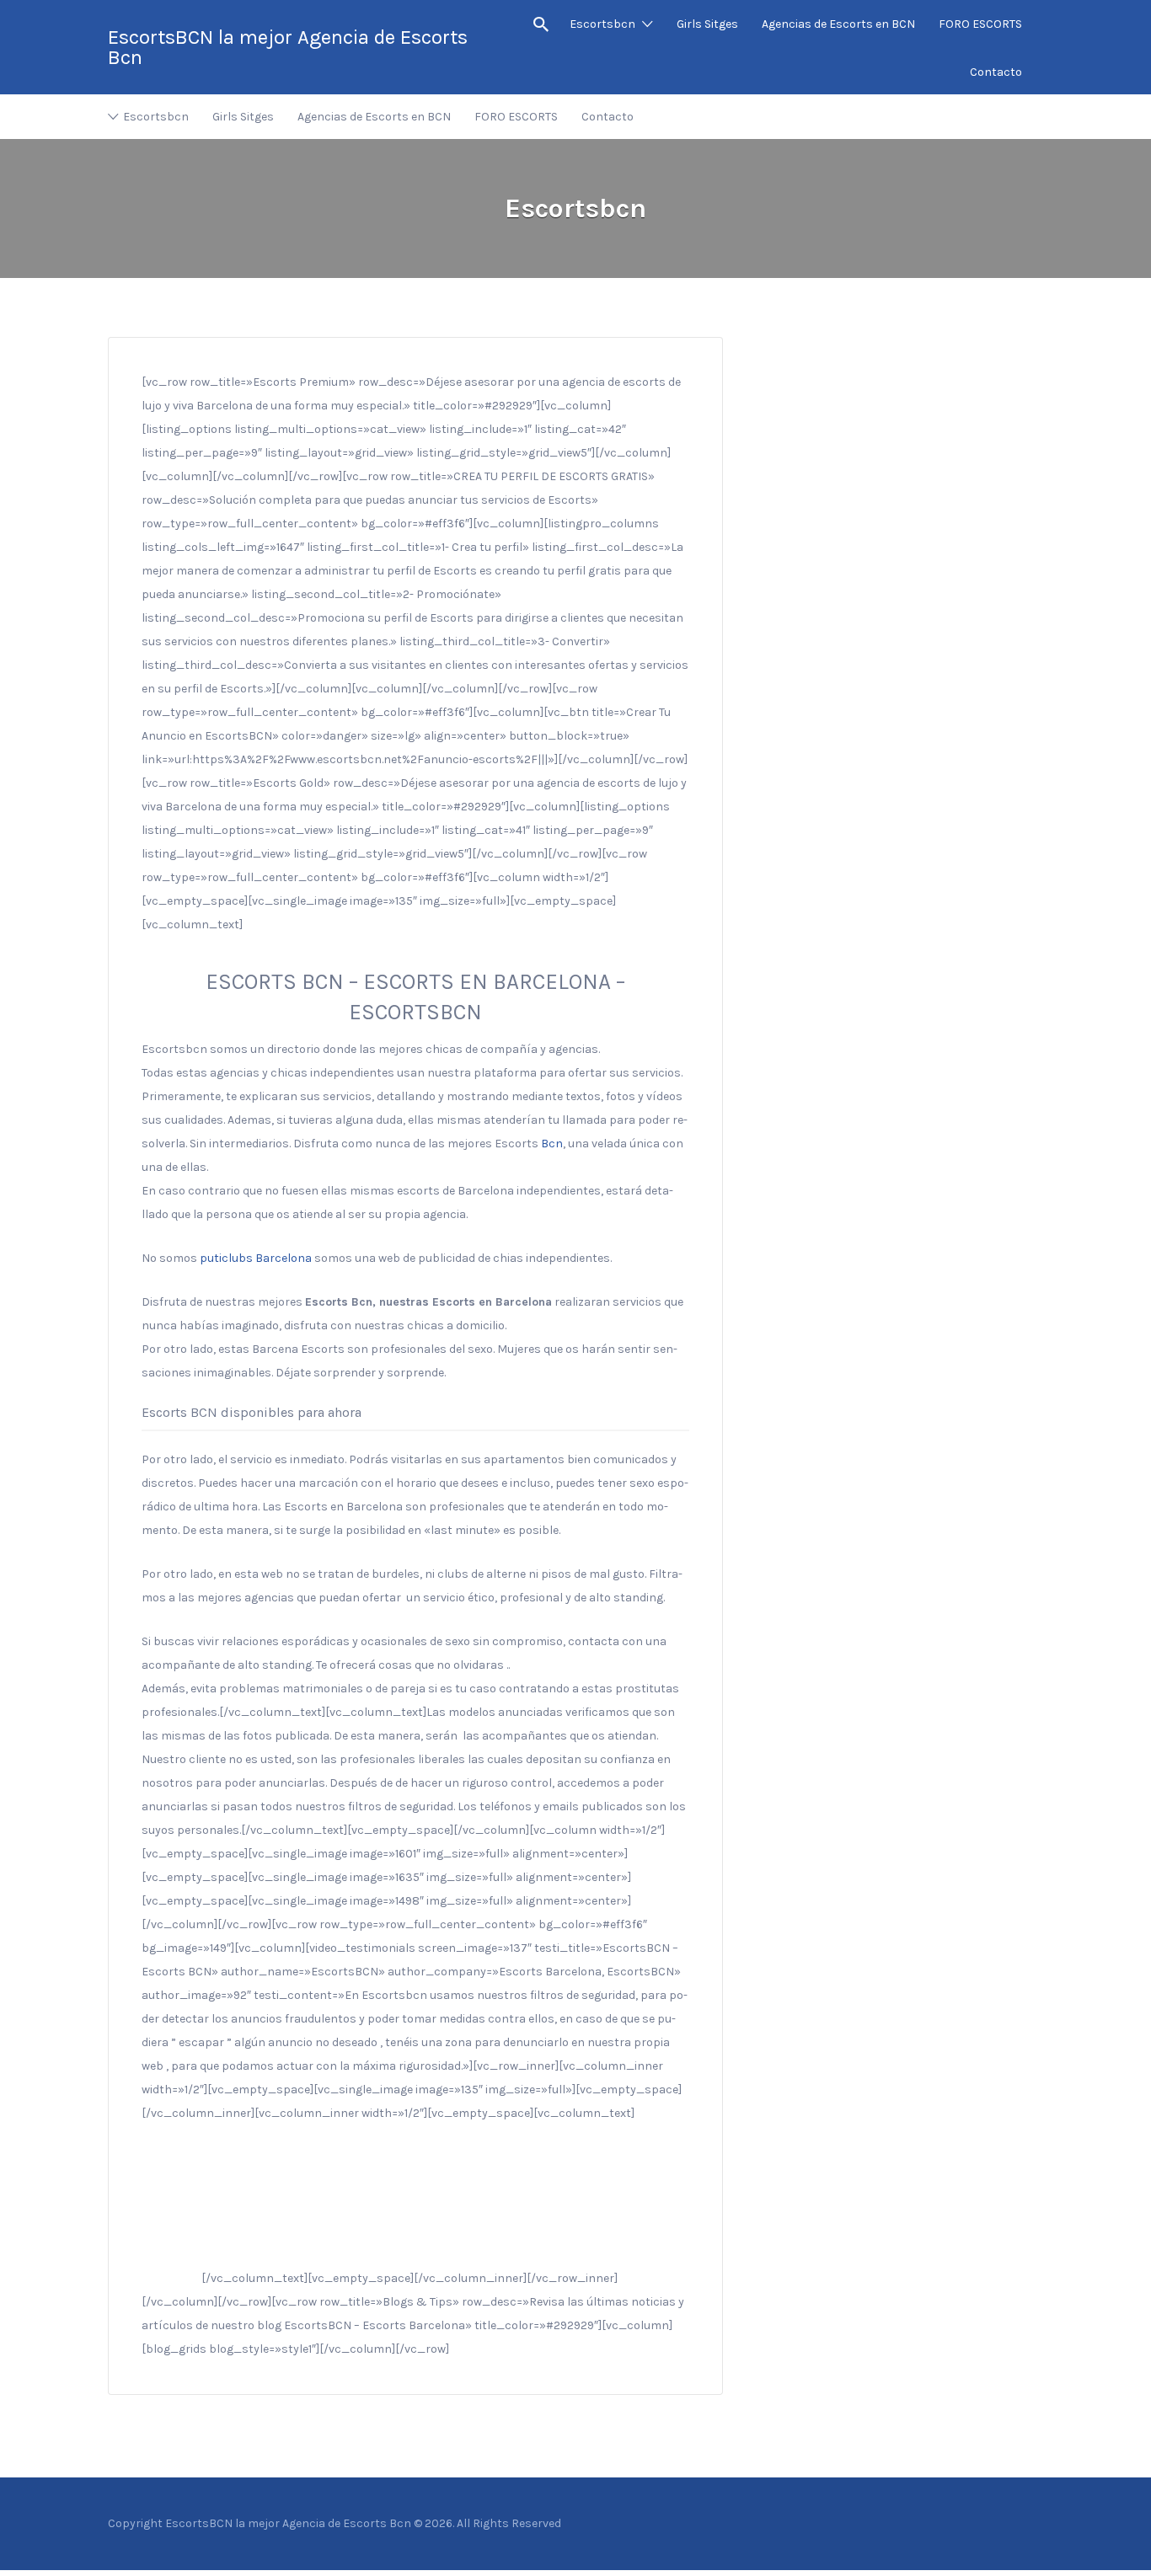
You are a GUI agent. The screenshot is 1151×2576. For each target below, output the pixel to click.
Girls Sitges (707, 24)
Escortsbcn (602, 24)
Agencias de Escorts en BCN (838, 24)
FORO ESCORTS (980, 24)
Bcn (552, 1144)
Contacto (996, 72)
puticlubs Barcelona (256, 1258)
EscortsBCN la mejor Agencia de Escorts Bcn (288, 47)
